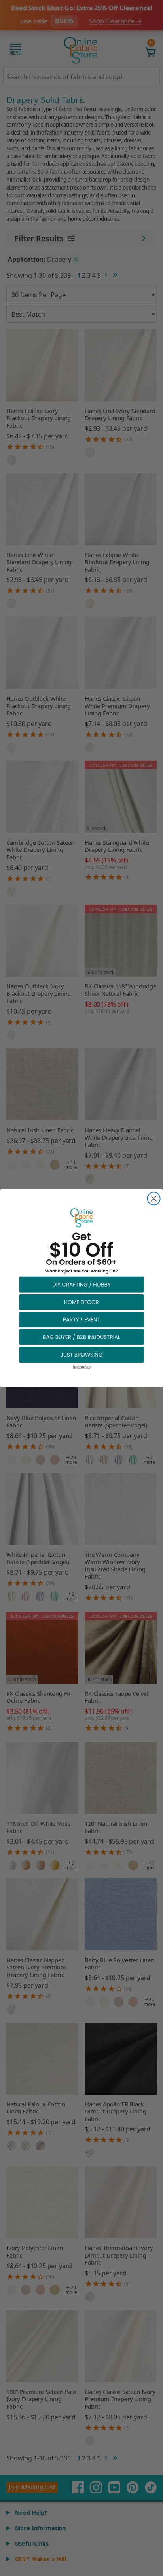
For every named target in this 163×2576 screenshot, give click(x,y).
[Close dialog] (154, 1198)
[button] (81, 1284)
